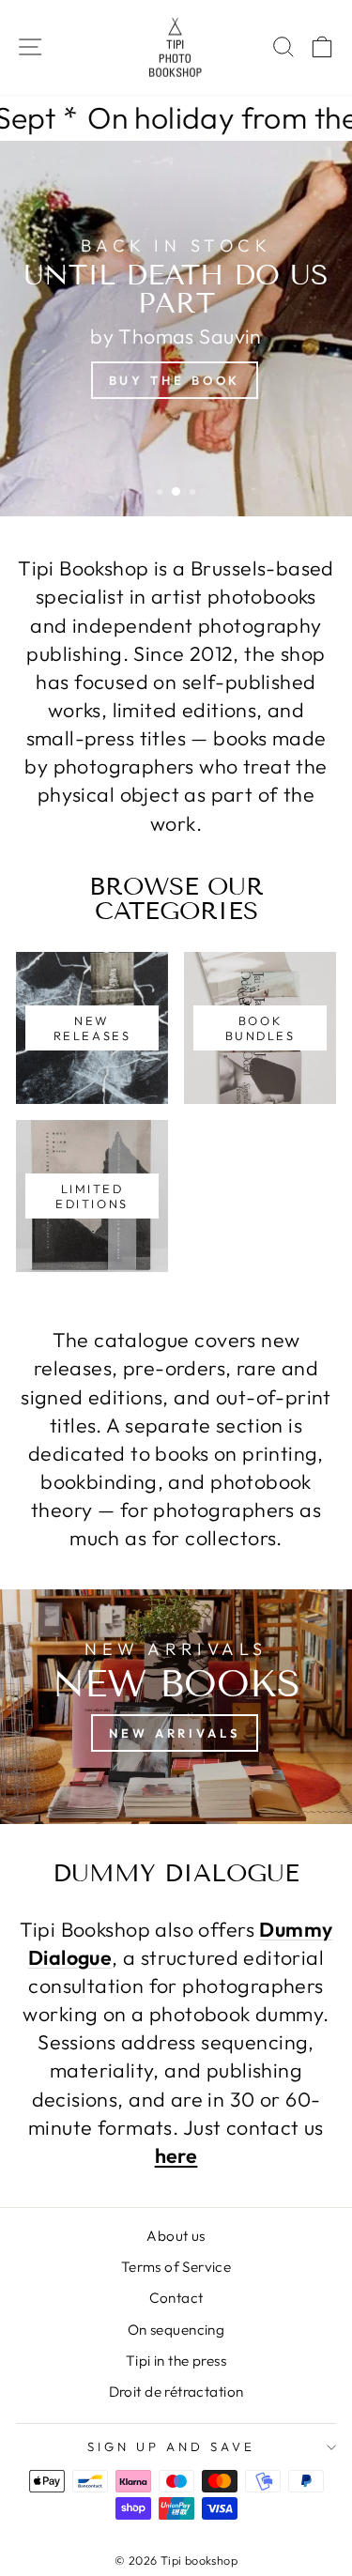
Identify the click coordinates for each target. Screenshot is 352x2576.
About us (176, 2236)
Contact (176, 2298)
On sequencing (176, 2330)
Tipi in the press (176, 2361)
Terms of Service (176, 2267)
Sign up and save (171, 2446)
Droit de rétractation (176, 2392)
